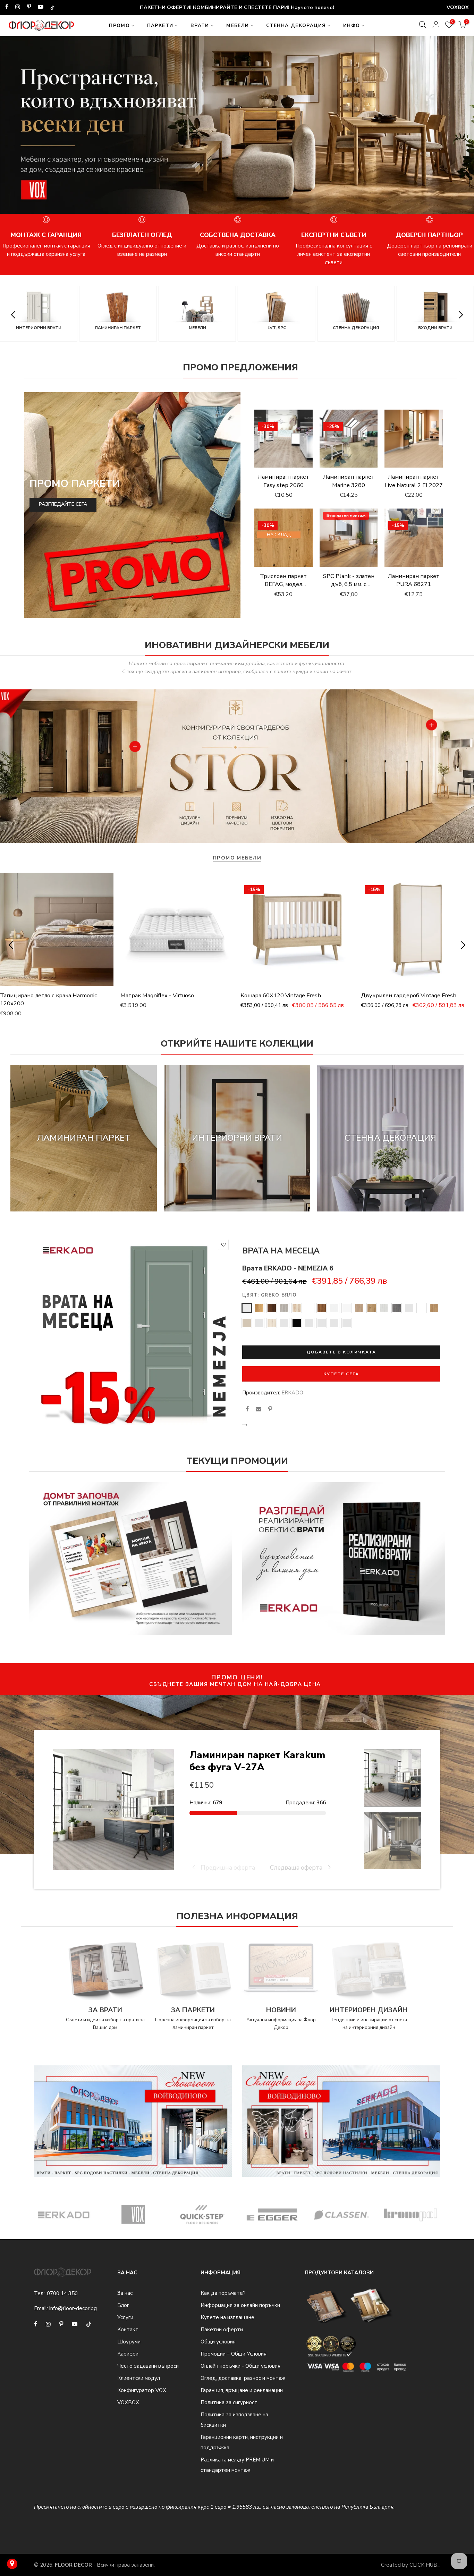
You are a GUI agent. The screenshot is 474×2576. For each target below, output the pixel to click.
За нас (125, 2293)
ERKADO (292, 1393)
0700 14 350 (62, 2293)
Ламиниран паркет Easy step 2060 (283, 481)
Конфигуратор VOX (142, 2390)
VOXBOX (128, 2402)
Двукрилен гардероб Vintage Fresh (409, 995)
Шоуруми (129, 2342)
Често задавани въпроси (148, 2366)
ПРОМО (119, 26)
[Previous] (15, 129)
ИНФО (352, 26)
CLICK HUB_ (425, 2565)
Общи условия (218, 2342)
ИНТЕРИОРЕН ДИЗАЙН (369, 2010)
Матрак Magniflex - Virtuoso (157, 995)
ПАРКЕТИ (160, 26)
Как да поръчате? (223, 2293)
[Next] (460, 129)
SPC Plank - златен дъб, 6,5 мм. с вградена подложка (349, 584)
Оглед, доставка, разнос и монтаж (243, 2378)
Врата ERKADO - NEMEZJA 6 (288, 1268)
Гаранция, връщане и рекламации (242, 2390)
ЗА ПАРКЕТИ (193, 2010)
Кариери (128, 2354)
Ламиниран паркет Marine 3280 (349, 481)
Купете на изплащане (227, 2317)
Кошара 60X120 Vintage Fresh (281, 995)
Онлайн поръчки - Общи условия (240, 2366)
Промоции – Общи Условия (234, 2354)
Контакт (128, 2330)
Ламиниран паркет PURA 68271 (414, 580)
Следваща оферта (297, 1868)
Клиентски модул (139, 2378)
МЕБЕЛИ (238, 26)
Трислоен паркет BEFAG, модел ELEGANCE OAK (283, 584)
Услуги (125, 2317)
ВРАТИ (200, 26)
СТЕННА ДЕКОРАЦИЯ (296, 26)
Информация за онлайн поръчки (240, 2305)
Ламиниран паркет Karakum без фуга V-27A (257, 1761)
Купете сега (341, 1374)
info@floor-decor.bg (73, 2308)
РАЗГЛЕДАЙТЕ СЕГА (63, 504)
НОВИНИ (281, 2010)
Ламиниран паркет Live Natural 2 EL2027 (414, 481)
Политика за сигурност (229, 2402)
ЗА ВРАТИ (105, 2010)
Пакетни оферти (222, 2330)
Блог (123, 2305)
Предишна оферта (227, 1868)
